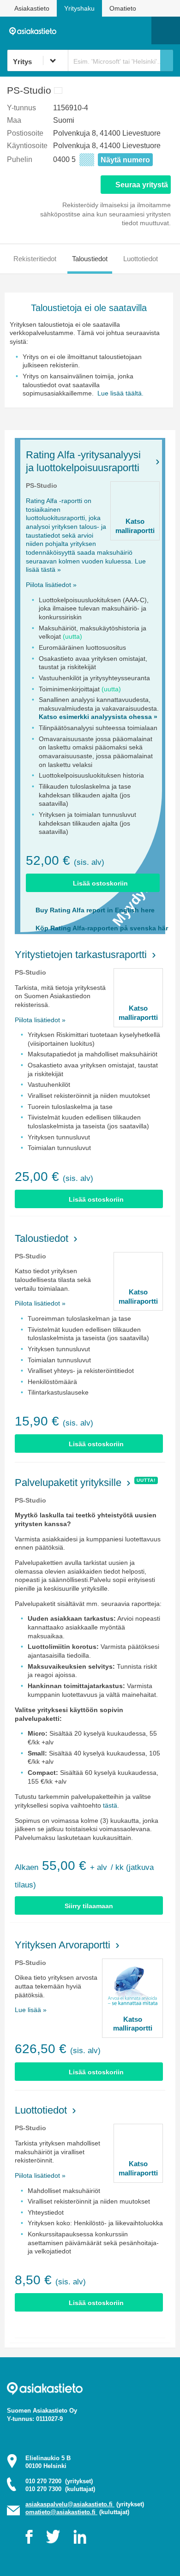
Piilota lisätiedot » (51, 585)
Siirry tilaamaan (89, 1906)
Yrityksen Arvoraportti (63, 1945)
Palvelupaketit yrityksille (68, 1483)
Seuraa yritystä (142, 185)
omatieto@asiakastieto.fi (61, 2512)
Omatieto (123, 8)
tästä (110, 1805)
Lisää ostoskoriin (100, 883)
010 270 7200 (59, 2481)
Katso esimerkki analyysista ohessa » (98, 717)
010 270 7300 (60, 2489)
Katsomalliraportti (135, 526)
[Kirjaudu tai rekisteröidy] (140, 30)
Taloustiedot (90, 259)
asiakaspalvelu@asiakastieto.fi (70, 2504)
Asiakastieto (32, 8)
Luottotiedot (141, 259)
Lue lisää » (31, 2010)
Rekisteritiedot (35, 259)
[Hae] (167, 60)
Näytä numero (125, 160)
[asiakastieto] (35, 30)
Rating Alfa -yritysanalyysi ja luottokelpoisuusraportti (83, 461)
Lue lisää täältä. (120, 393)
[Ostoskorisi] (97, 30)
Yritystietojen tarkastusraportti (81, 955)
